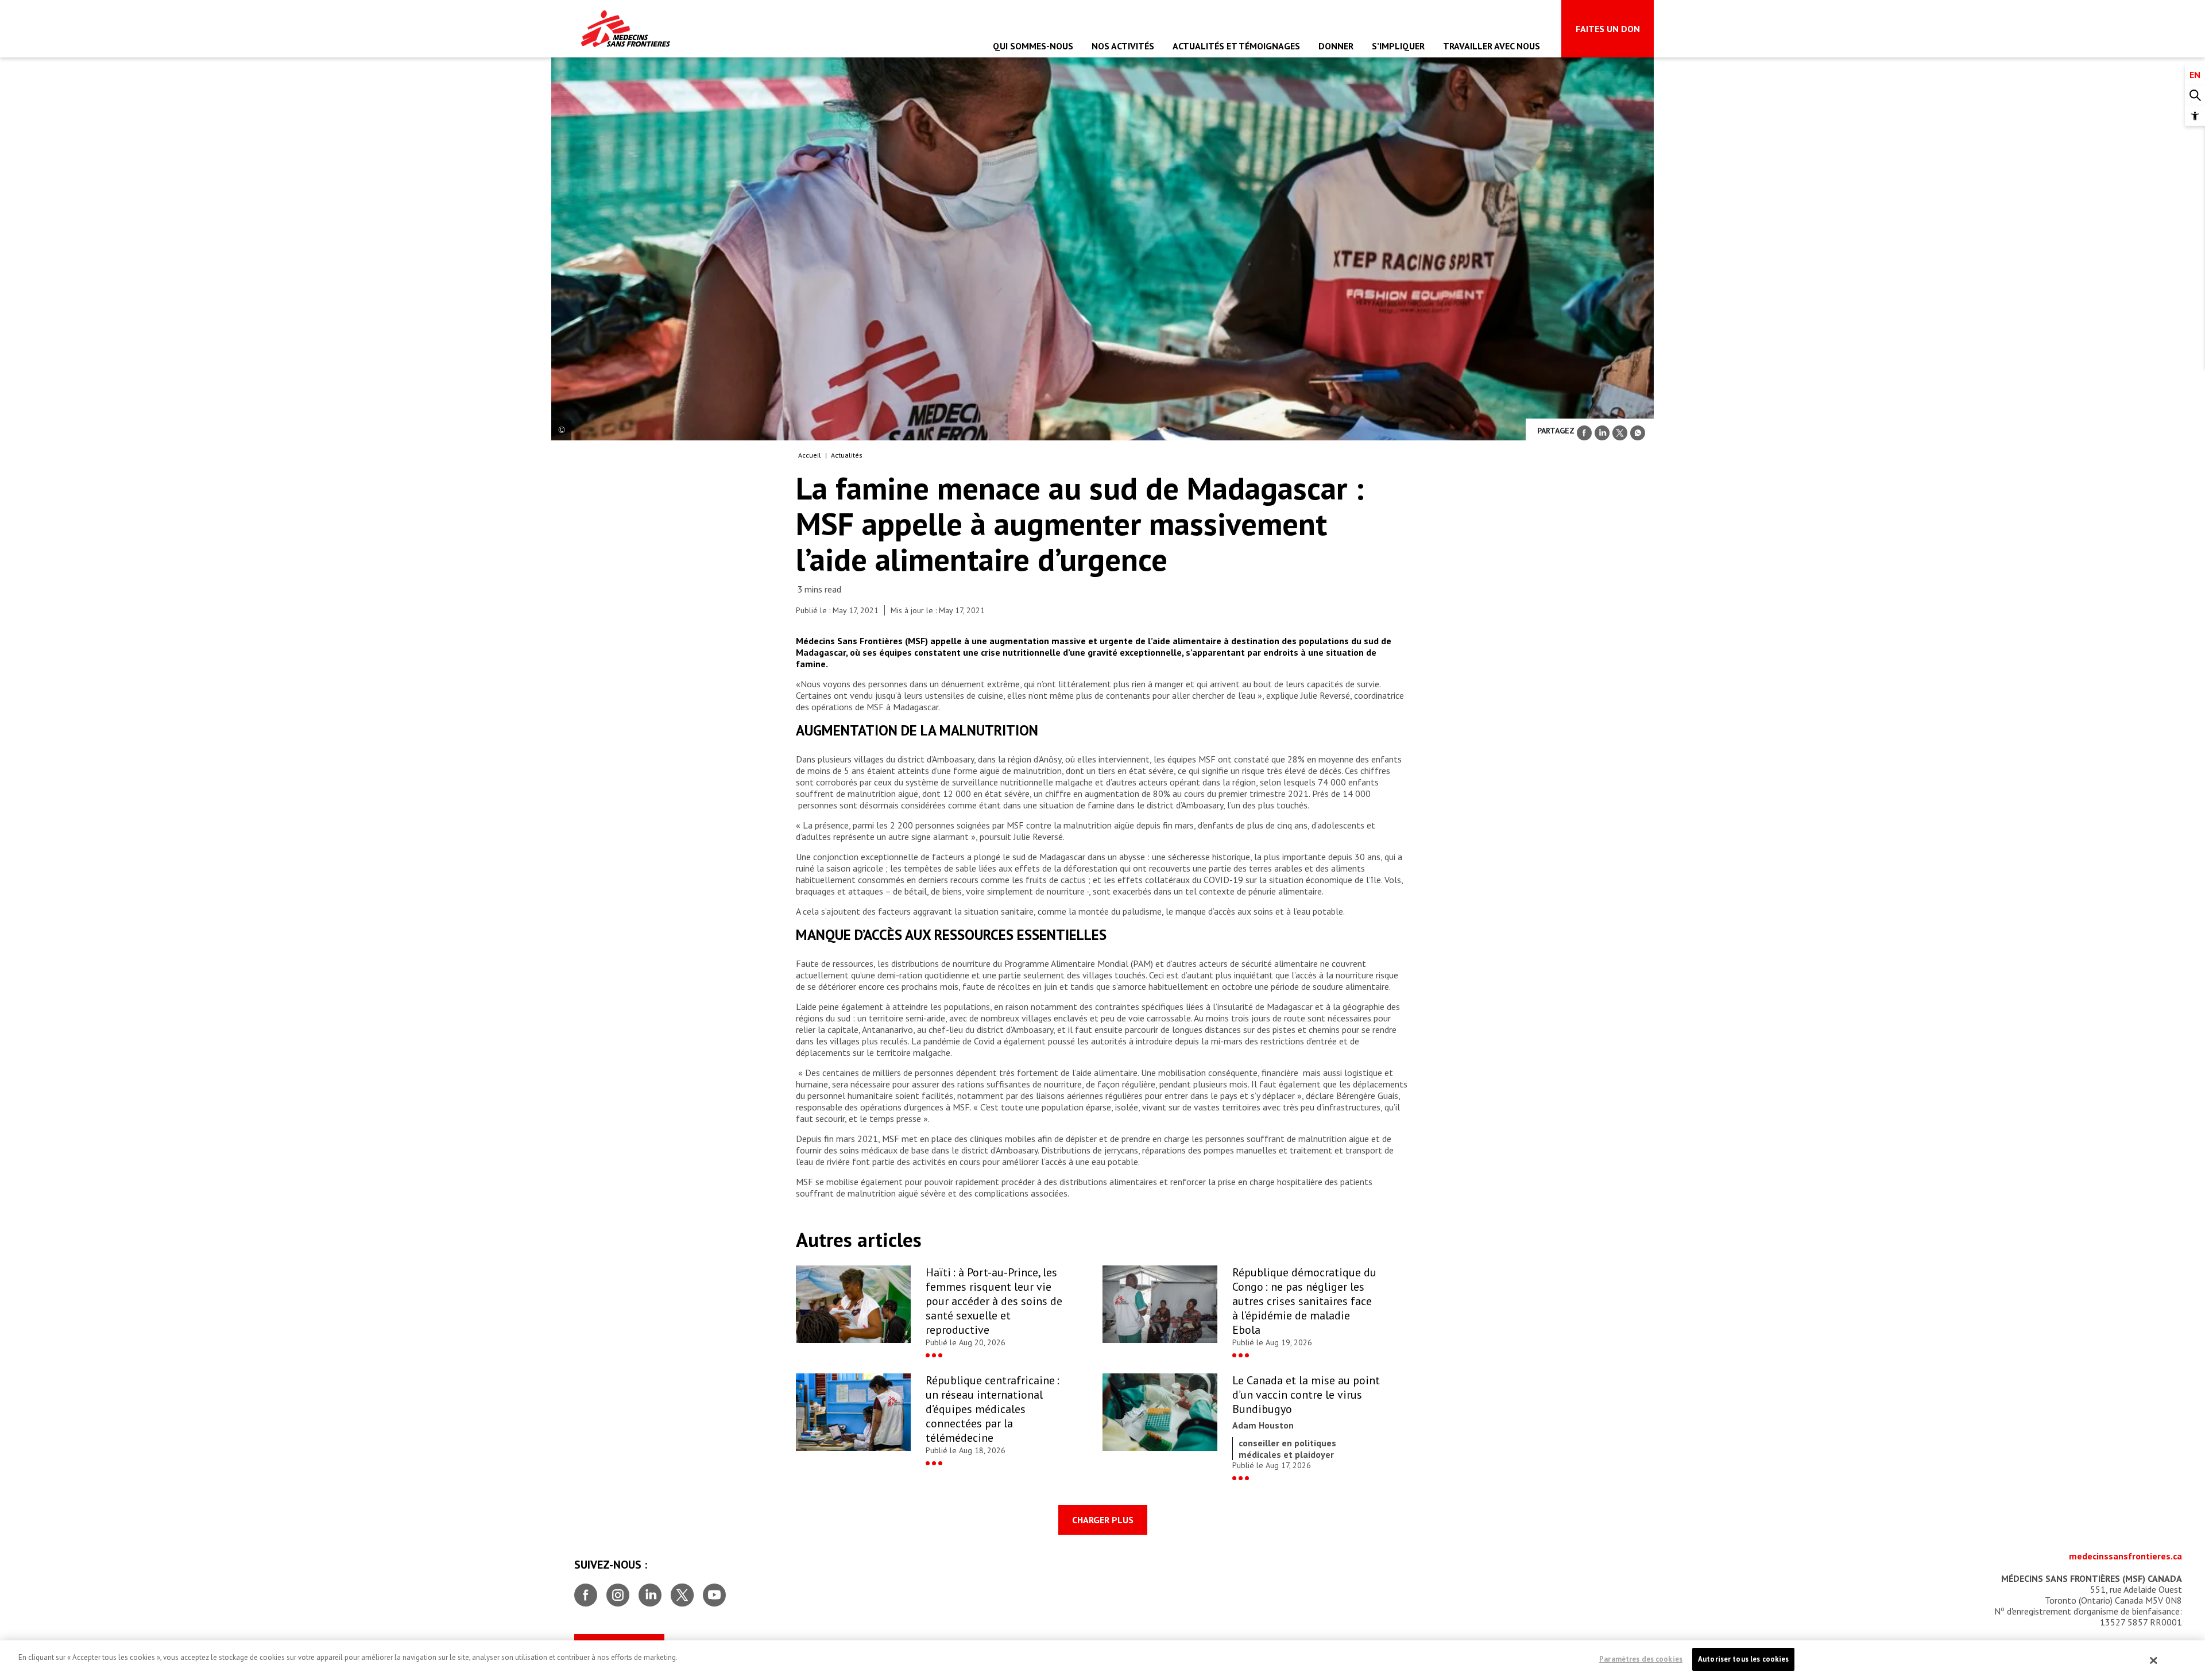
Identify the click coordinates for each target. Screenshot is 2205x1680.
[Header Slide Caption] (561, 430)
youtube (714, 1590)
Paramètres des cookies (1641, 1659)
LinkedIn (650, 1590)
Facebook (586, 1590)
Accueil (810, 455)
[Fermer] (2154, 1660)
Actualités (847, 455)
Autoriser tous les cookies (1743, 1659)
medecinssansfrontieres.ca (2125, 1556)
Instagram (618, 1590)
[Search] (2195, 96)
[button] (2195, 116)
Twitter (682, 1590)
